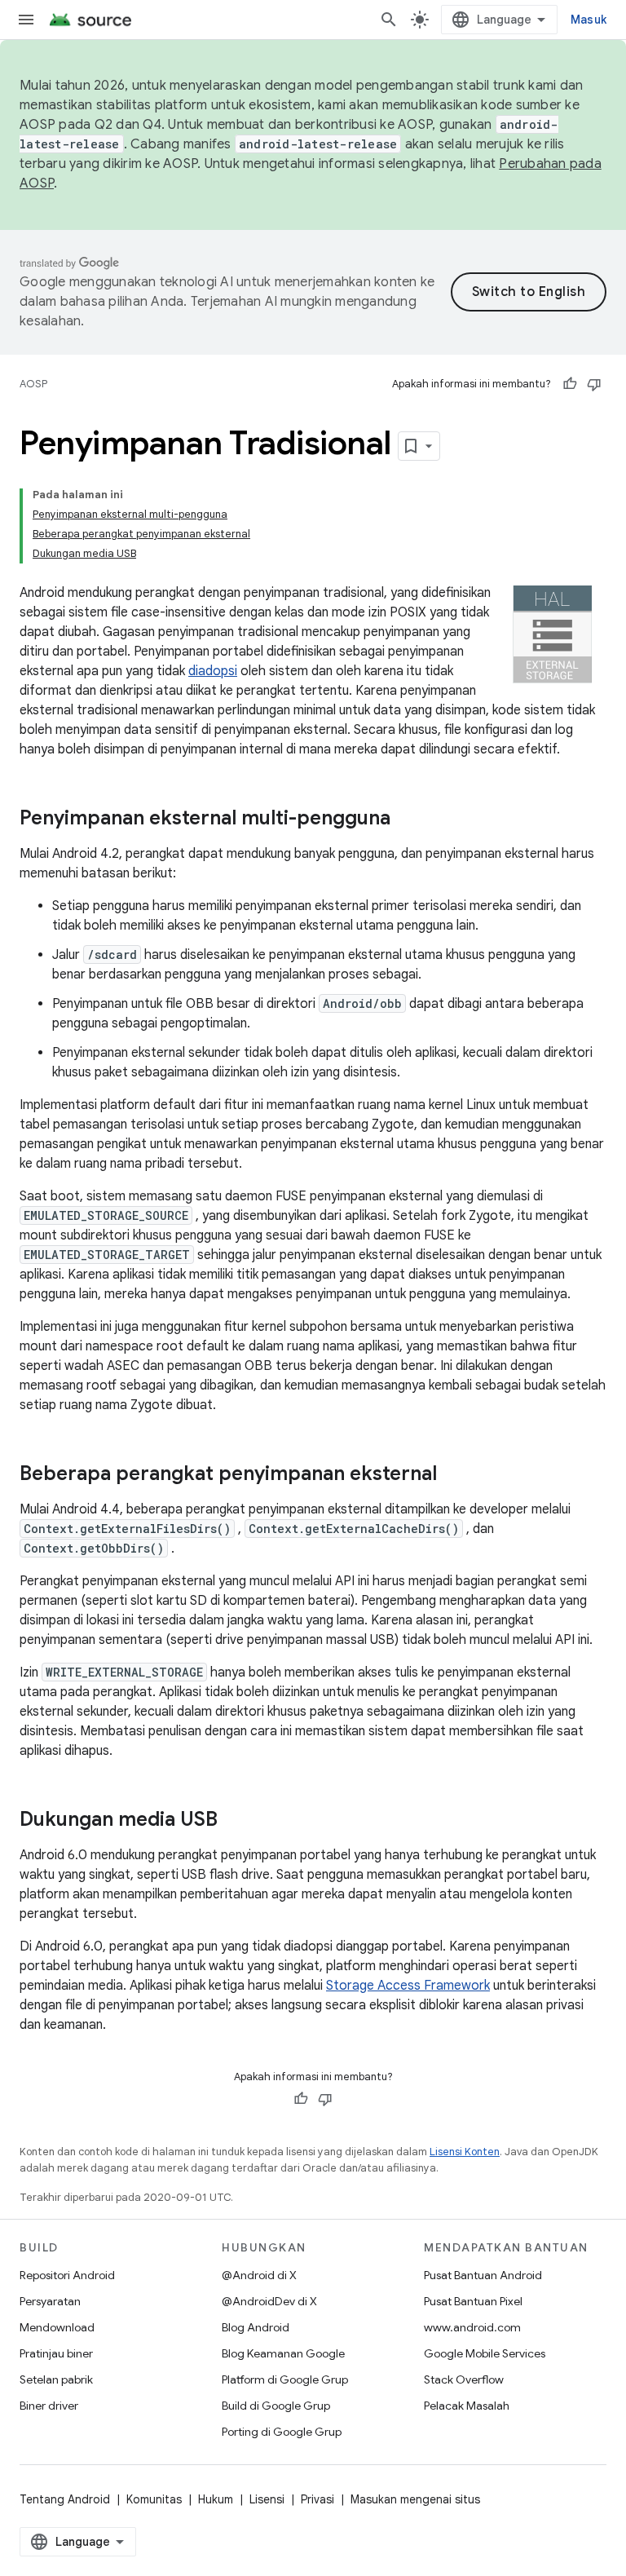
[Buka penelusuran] (389, 20)
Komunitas (154, 2499)
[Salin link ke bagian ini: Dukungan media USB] (234, 1821)
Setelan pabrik (56, 2379)
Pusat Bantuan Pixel (473, 2301)
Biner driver (49, 2406)
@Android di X (259, 2275)
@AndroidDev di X (269, 2301)
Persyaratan (50, 2301)
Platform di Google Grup (285, 2379)
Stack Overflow (464, 2379)
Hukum (216, 2499)
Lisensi (267, 2499)
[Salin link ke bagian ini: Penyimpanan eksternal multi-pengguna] (407, 820)
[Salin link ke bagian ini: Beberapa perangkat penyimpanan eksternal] (453, 1475)
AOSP (33, 384)
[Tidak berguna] (594, 384)
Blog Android (256, 2327)
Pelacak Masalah (467, 2406)
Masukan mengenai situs (415, 2499)
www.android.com (472, 2327)
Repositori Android (67, 2275)
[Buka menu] (26, 20)
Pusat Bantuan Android (483, 2275)
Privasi (317, 2499)
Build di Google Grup (276, 2406)
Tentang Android (65, 2499)
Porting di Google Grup (282, 2432)
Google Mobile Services (485, 2353)
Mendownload (57, 2327)
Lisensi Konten (465, 2152)
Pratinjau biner (56, 2353)
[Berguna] (570, 384)
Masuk (589, 20)
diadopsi (213, 671)
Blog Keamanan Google (283, 2353)
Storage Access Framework (408, 1986)
